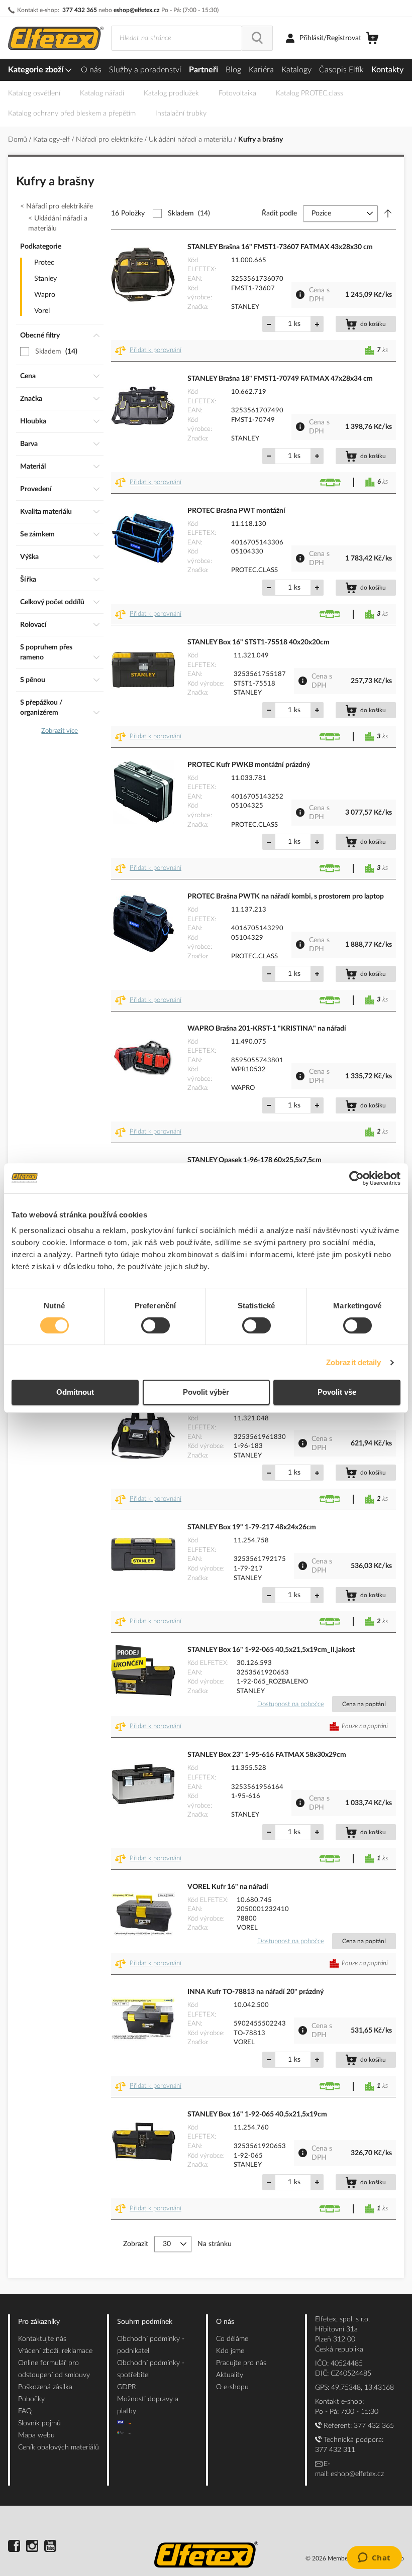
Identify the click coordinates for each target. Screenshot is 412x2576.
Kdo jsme (230, 2351)
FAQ (25, 2411)
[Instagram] (32, 2547)
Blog (233, 70)
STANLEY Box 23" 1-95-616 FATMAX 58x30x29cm (267, 1755)
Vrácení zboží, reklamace (55, 2351)
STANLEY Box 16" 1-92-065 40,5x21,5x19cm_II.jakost (271, 1650)
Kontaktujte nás (42, 2339)
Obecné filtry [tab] (40, 335)
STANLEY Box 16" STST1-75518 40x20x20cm (259, 642)
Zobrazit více (60, 731)
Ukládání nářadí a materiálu (191, 140)
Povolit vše (337, 1392)
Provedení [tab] (36, 489)
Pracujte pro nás (241, 2363)
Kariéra (261, 70)
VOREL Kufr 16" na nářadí (228, 1887)
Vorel (42, 311)
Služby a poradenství (145, 70)
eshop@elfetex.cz (137, 10)
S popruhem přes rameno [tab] (46, 652)
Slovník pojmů (39, 2423)
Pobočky (31, 2399)
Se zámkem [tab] (37, 534)
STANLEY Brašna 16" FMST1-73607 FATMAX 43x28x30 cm (280, 247)
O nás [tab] (225, 2322)
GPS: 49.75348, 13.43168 (354, 2388)
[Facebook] (14, 2547)
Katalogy (296, 70)
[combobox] (177, 38)
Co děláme (232, 2339)
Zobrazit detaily (354, 1362)
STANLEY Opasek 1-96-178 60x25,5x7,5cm (254, 1160)
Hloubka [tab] (33, 421)
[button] (150, 351)
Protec (44, 263)
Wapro (45, 295)
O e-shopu (232, 2387)
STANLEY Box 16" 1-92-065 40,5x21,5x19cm (257, 2114)
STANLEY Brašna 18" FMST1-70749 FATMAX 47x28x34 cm (280, 379)
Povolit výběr (206, 1392)
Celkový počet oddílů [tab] (52, 602)
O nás (91, 70)
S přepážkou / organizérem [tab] (41, 708)
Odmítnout (75, 1392)
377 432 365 (80, 10)
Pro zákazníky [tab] (39, 2322)
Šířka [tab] (28, 580)
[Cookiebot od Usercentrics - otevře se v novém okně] (356, 1178)
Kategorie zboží (37, 70)
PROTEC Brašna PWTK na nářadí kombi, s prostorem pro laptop (286, 897)
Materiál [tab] (33, 467)
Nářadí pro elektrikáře (110, 140)
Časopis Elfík (341, 70)
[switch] (156, 1326)
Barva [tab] (29, 444)
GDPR (127, 2387)
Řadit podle (279, 213)
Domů (19, 140)
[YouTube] (50, 2547)
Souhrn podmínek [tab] (145, 2322)
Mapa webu (36, 2435)
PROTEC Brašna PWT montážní (236, 511)
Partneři (203, 70)
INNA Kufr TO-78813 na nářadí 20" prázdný (255, 1992)
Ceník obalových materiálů (59, 2447)
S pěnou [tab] (33, 680)
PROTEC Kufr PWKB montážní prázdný (249, 765)
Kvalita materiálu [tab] (46, 512)
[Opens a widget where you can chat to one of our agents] (374, 2558)
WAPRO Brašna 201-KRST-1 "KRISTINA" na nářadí (267, 1029)
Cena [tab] (28, 376)
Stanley (45, 279)
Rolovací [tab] (33, 625)
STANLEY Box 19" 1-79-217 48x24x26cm (252, 1527)
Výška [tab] (29, 557)
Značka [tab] (31, 399)
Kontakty (387, 70)
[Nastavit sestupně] (388, 213)
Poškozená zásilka (45, 2387)
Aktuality (230, 2375)
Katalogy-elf (53, 140)
